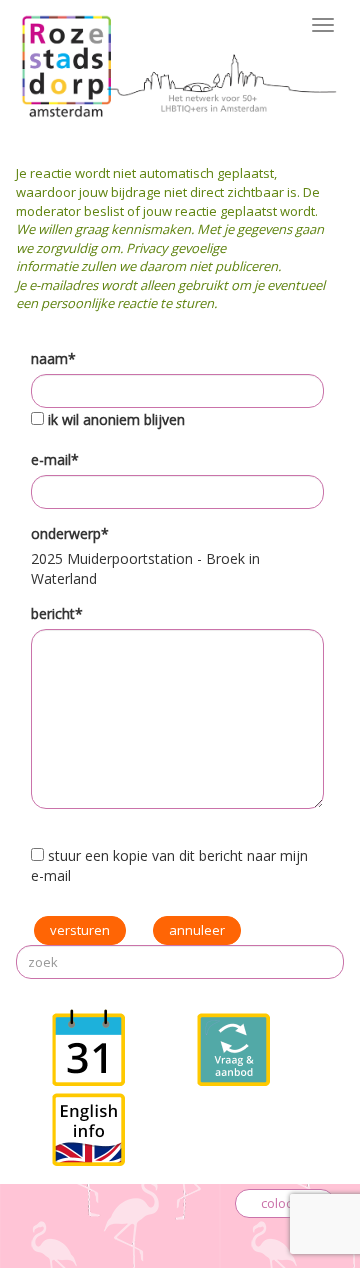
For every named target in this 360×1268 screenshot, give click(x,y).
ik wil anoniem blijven (116, 419)
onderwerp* (70, 533)
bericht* (57, 613)
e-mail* (55, 459)
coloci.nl (285, 1203)
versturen (80, 930)
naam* (53, 358)
